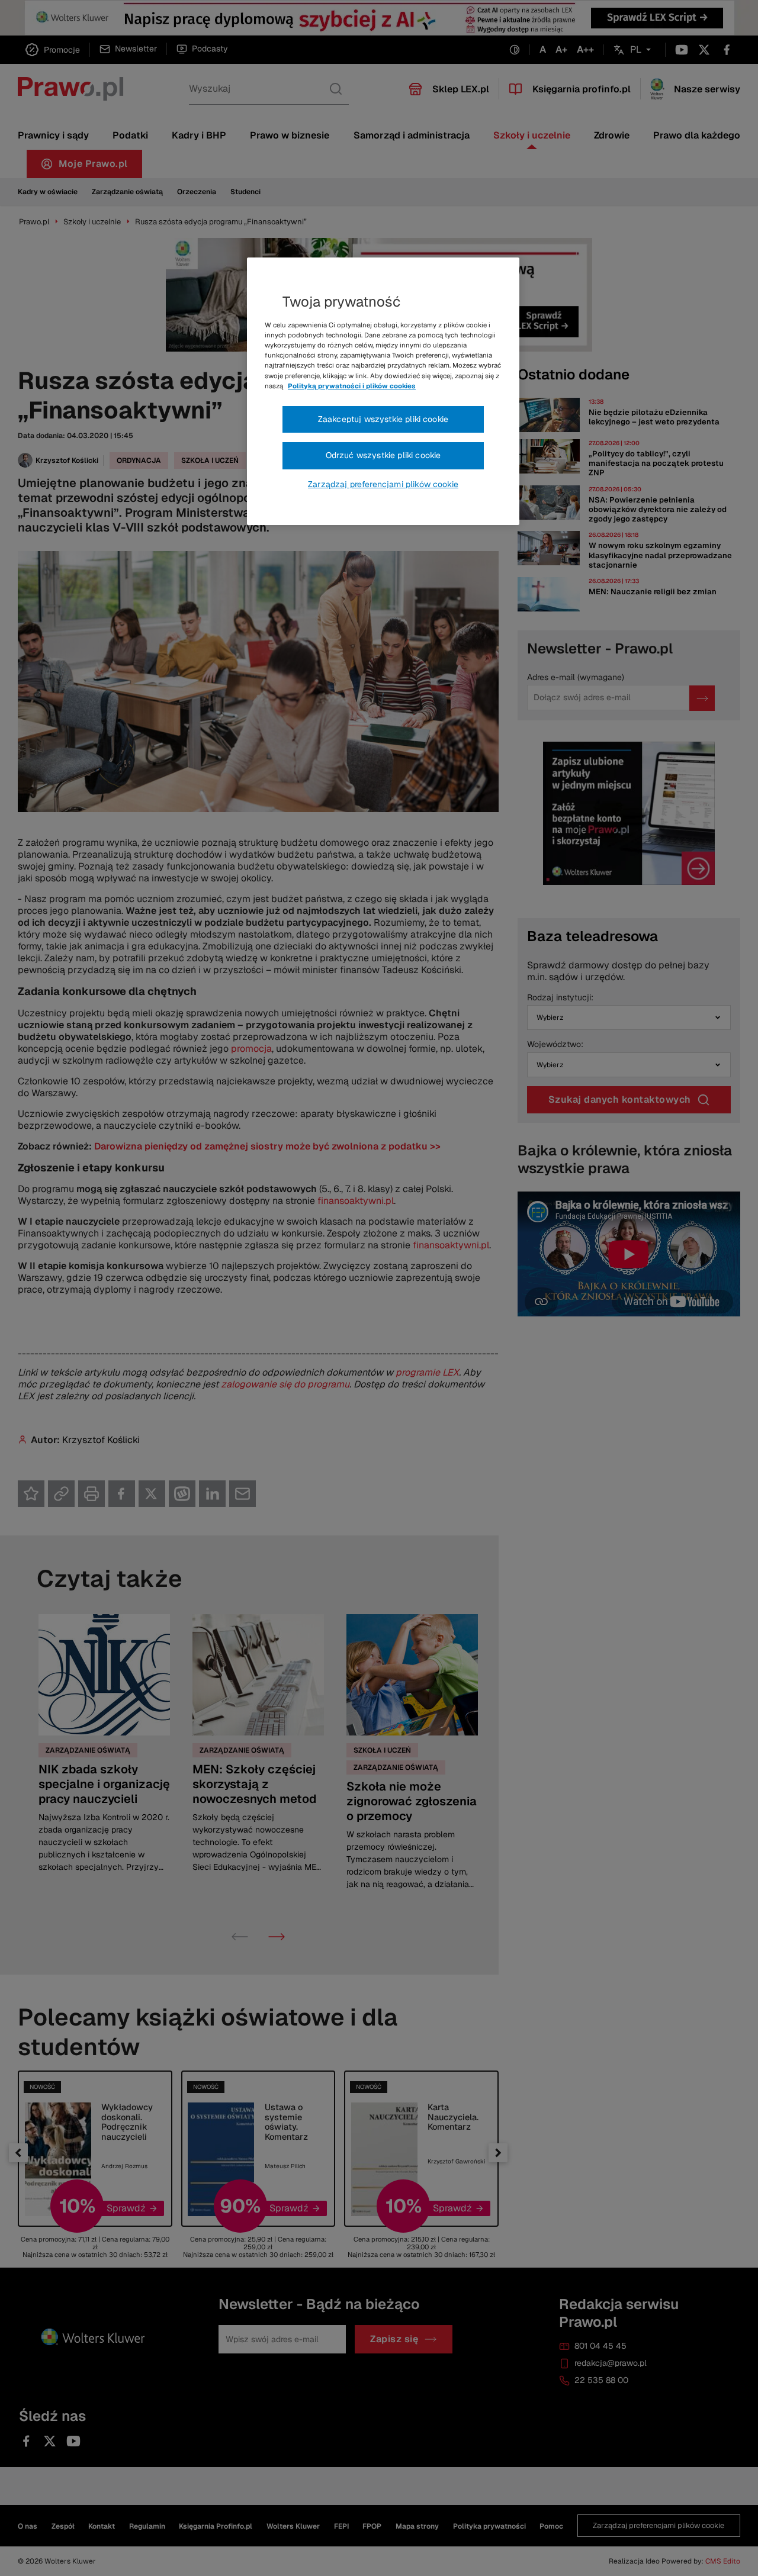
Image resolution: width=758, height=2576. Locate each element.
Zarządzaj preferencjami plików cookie (383, 484)
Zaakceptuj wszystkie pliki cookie (383, 419)
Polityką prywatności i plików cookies (352, 386)
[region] (383, 391)
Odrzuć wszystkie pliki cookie (383, 455)
